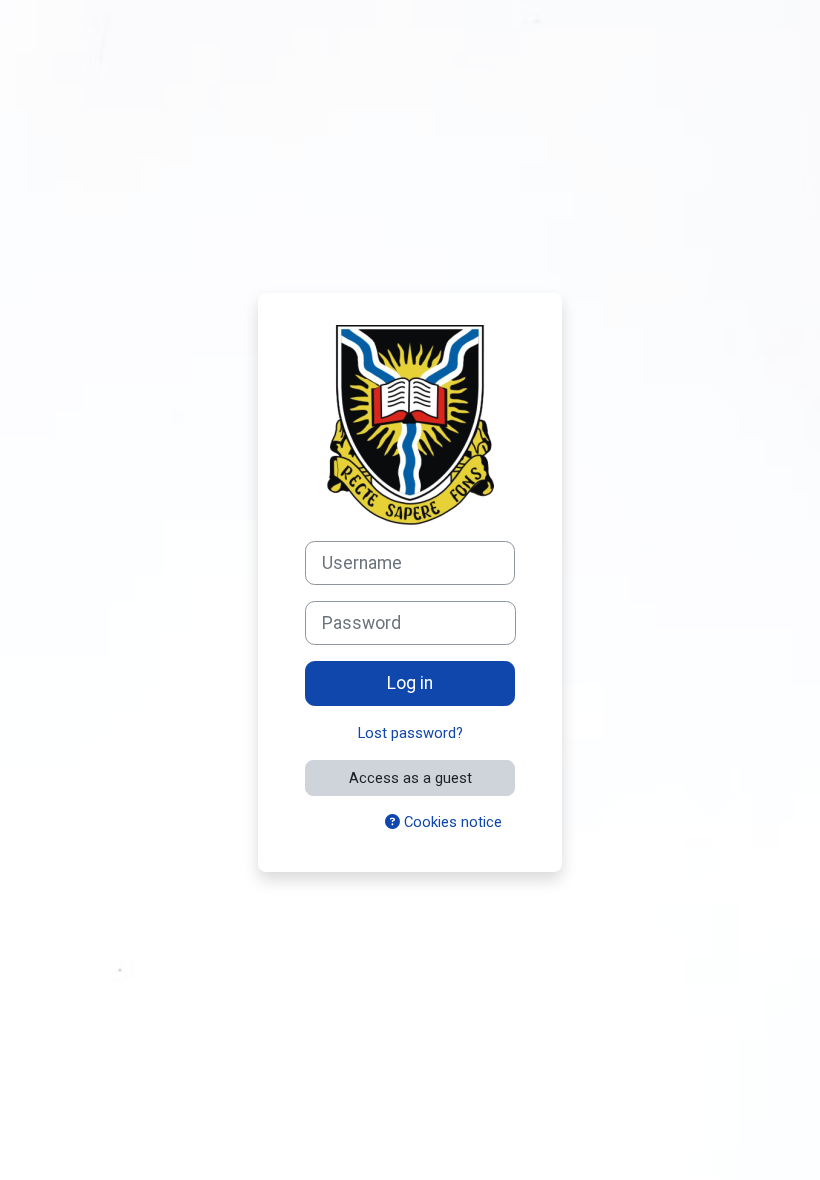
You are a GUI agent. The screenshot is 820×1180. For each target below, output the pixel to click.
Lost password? (410, 733)
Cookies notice (451, 822)
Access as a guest (410, 778)
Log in (410, 683)
